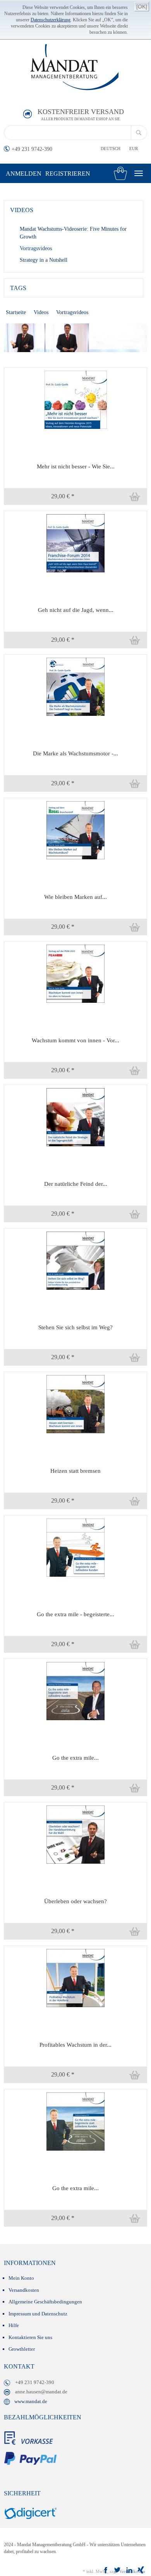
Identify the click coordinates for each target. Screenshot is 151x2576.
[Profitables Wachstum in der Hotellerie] (75, 1977)
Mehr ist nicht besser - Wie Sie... (76, 466)
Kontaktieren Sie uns (30, 2337)
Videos (41, 312)
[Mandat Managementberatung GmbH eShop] (77, 67)
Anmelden (24, 174)
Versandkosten (24, 2290)
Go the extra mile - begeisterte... (75, 1614)
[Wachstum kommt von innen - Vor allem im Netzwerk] (75, 973)
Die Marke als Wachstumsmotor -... (75, 753)
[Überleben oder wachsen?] (75, 1834)
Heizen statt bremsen (75, 1471)
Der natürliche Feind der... (76, 1184)
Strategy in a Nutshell (44, 260)
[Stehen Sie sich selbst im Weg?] (75, 1260)
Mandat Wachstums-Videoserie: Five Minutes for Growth (73, 233)
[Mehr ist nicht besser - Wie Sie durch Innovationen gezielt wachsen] (75, 399)
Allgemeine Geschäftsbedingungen (45, 2302)
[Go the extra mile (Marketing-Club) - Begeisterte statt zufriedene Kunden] (75, 1691)
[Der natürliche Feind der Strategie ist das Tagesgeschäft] (75, 1117)
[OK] (142, 7)
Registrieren (68, 174)
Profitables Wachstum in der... (75, 2045)
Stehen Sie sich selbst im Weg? (75, 1327)
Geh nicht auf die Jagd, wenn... (76, 610)
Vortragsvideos (36, 248)
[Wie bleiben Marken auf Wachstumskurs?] (75, 830)
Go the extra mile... (75, 1758)
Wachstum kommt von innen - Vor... (75, 1040)
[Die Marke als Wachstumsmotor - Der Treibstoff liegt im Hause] (75, 686)
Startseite (16, 312)
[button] (119, 497)
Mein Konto (21, 2278)
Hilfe (14, 2325)
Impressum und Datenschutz (38, 2314)
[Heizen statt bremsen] (75, 1404)
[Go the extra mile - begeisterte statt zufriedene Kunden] (75, 1547)
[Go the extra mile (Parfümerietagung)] (75, 2121)
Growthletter (22, 2349)
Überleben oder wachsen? (75, 1901)
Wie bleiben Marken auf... (75, 897)
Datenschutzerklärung (51, 20)
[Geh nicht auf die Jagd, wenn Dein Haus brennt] (75, 543)
